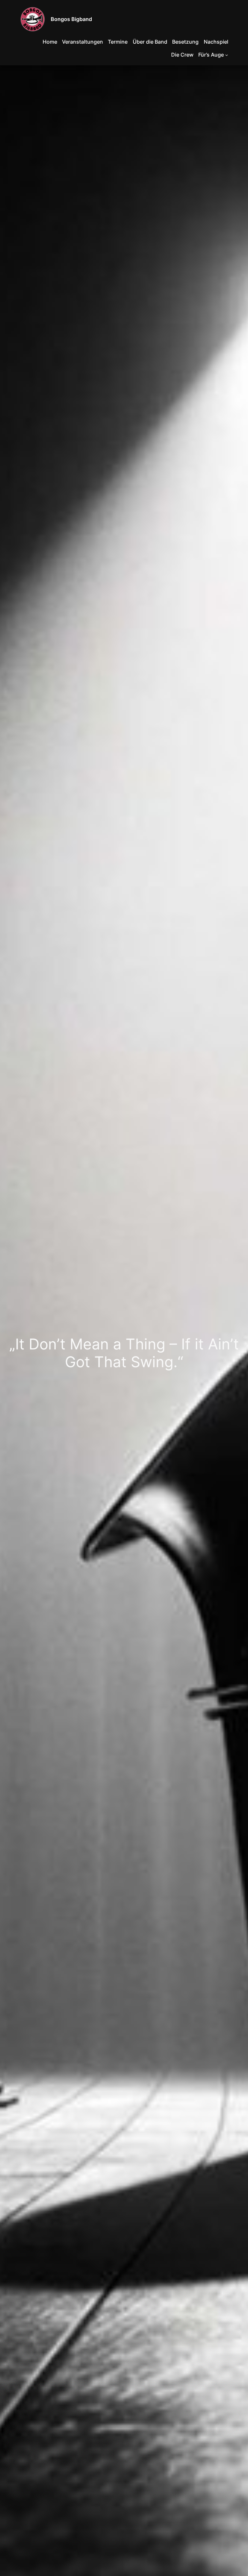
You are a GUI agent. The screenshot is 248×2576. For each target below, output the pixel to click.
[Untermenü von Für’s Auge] (227, 55)
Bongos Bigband (71, 19)
